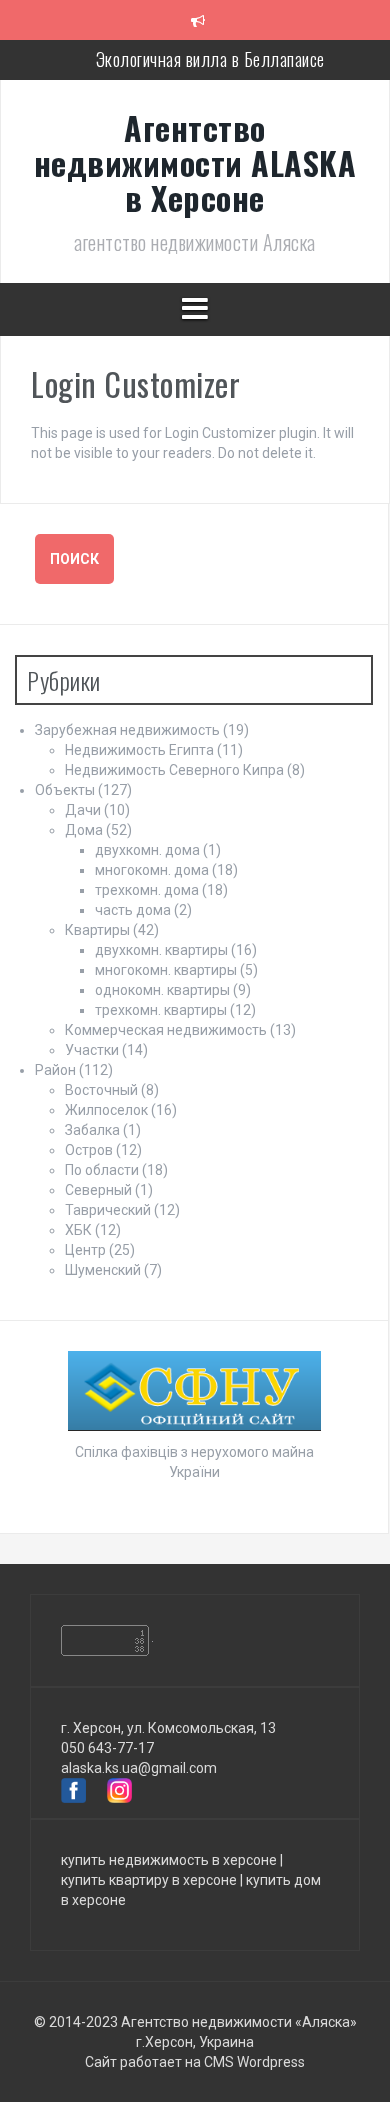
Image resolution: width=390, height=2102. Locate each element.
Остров (89, 1150)
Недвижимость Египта (139, 750)
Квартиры (97, 930)
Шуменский (103, 1270)
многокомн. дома (152, 870)
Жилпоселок (106, 1110)
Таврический (108, 1210)
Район (55, 1070)
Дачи (83, 810)
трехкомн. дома (147, 890)
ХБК (78, 1230)
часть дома (133, 910)
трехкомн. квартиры (161, 1010)
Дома (84, 830)
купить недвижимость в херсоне (169, 1860)
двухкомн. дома (147, 850)
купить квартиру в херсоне (149, 1880)
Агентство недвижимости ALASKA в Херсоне (195, 162)
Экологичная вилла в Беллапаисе (210, 59)
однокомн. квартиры (162, 990)
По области (102, 1170)
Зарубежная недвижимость (127, 730)
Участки (92, 1050)
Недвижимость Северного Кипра (174, 770)
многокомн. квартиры (166, 970)
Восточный (101, 1090)
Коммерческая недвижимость (166, 1030)
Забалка (92, 1130)
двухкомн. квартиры (161, 950)
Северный (98, 1190)
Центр (85, 1250)
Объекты (65, 790)
